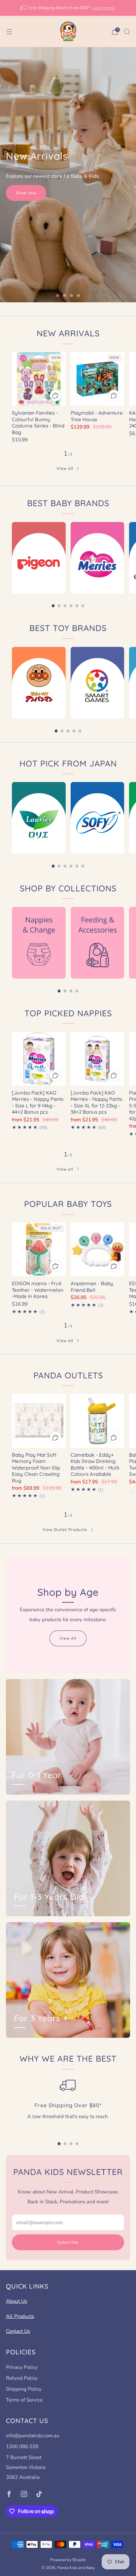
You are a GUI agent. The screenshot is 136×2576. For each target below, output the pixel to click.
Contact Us (18, 2331)
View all (65, 468)
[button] (58, 296)
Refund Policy (22, 2378)
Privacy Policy (22, 2367)
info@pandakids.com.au (33, 2436)
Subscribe (68, 2242)
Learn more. (104, 8)
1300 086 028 (22, 2446)
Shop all (24, 203)
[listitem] (68, 8)
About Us (17, 2301)
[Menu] (9, 32)
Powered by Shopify (68, 2560)
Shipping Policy (24, 2389)
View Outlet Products (65, 1530)
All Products (20, 2316)
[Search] (127, 31)
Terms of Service (24, 2400)
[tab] (53, 606)
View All (68, 1638)
